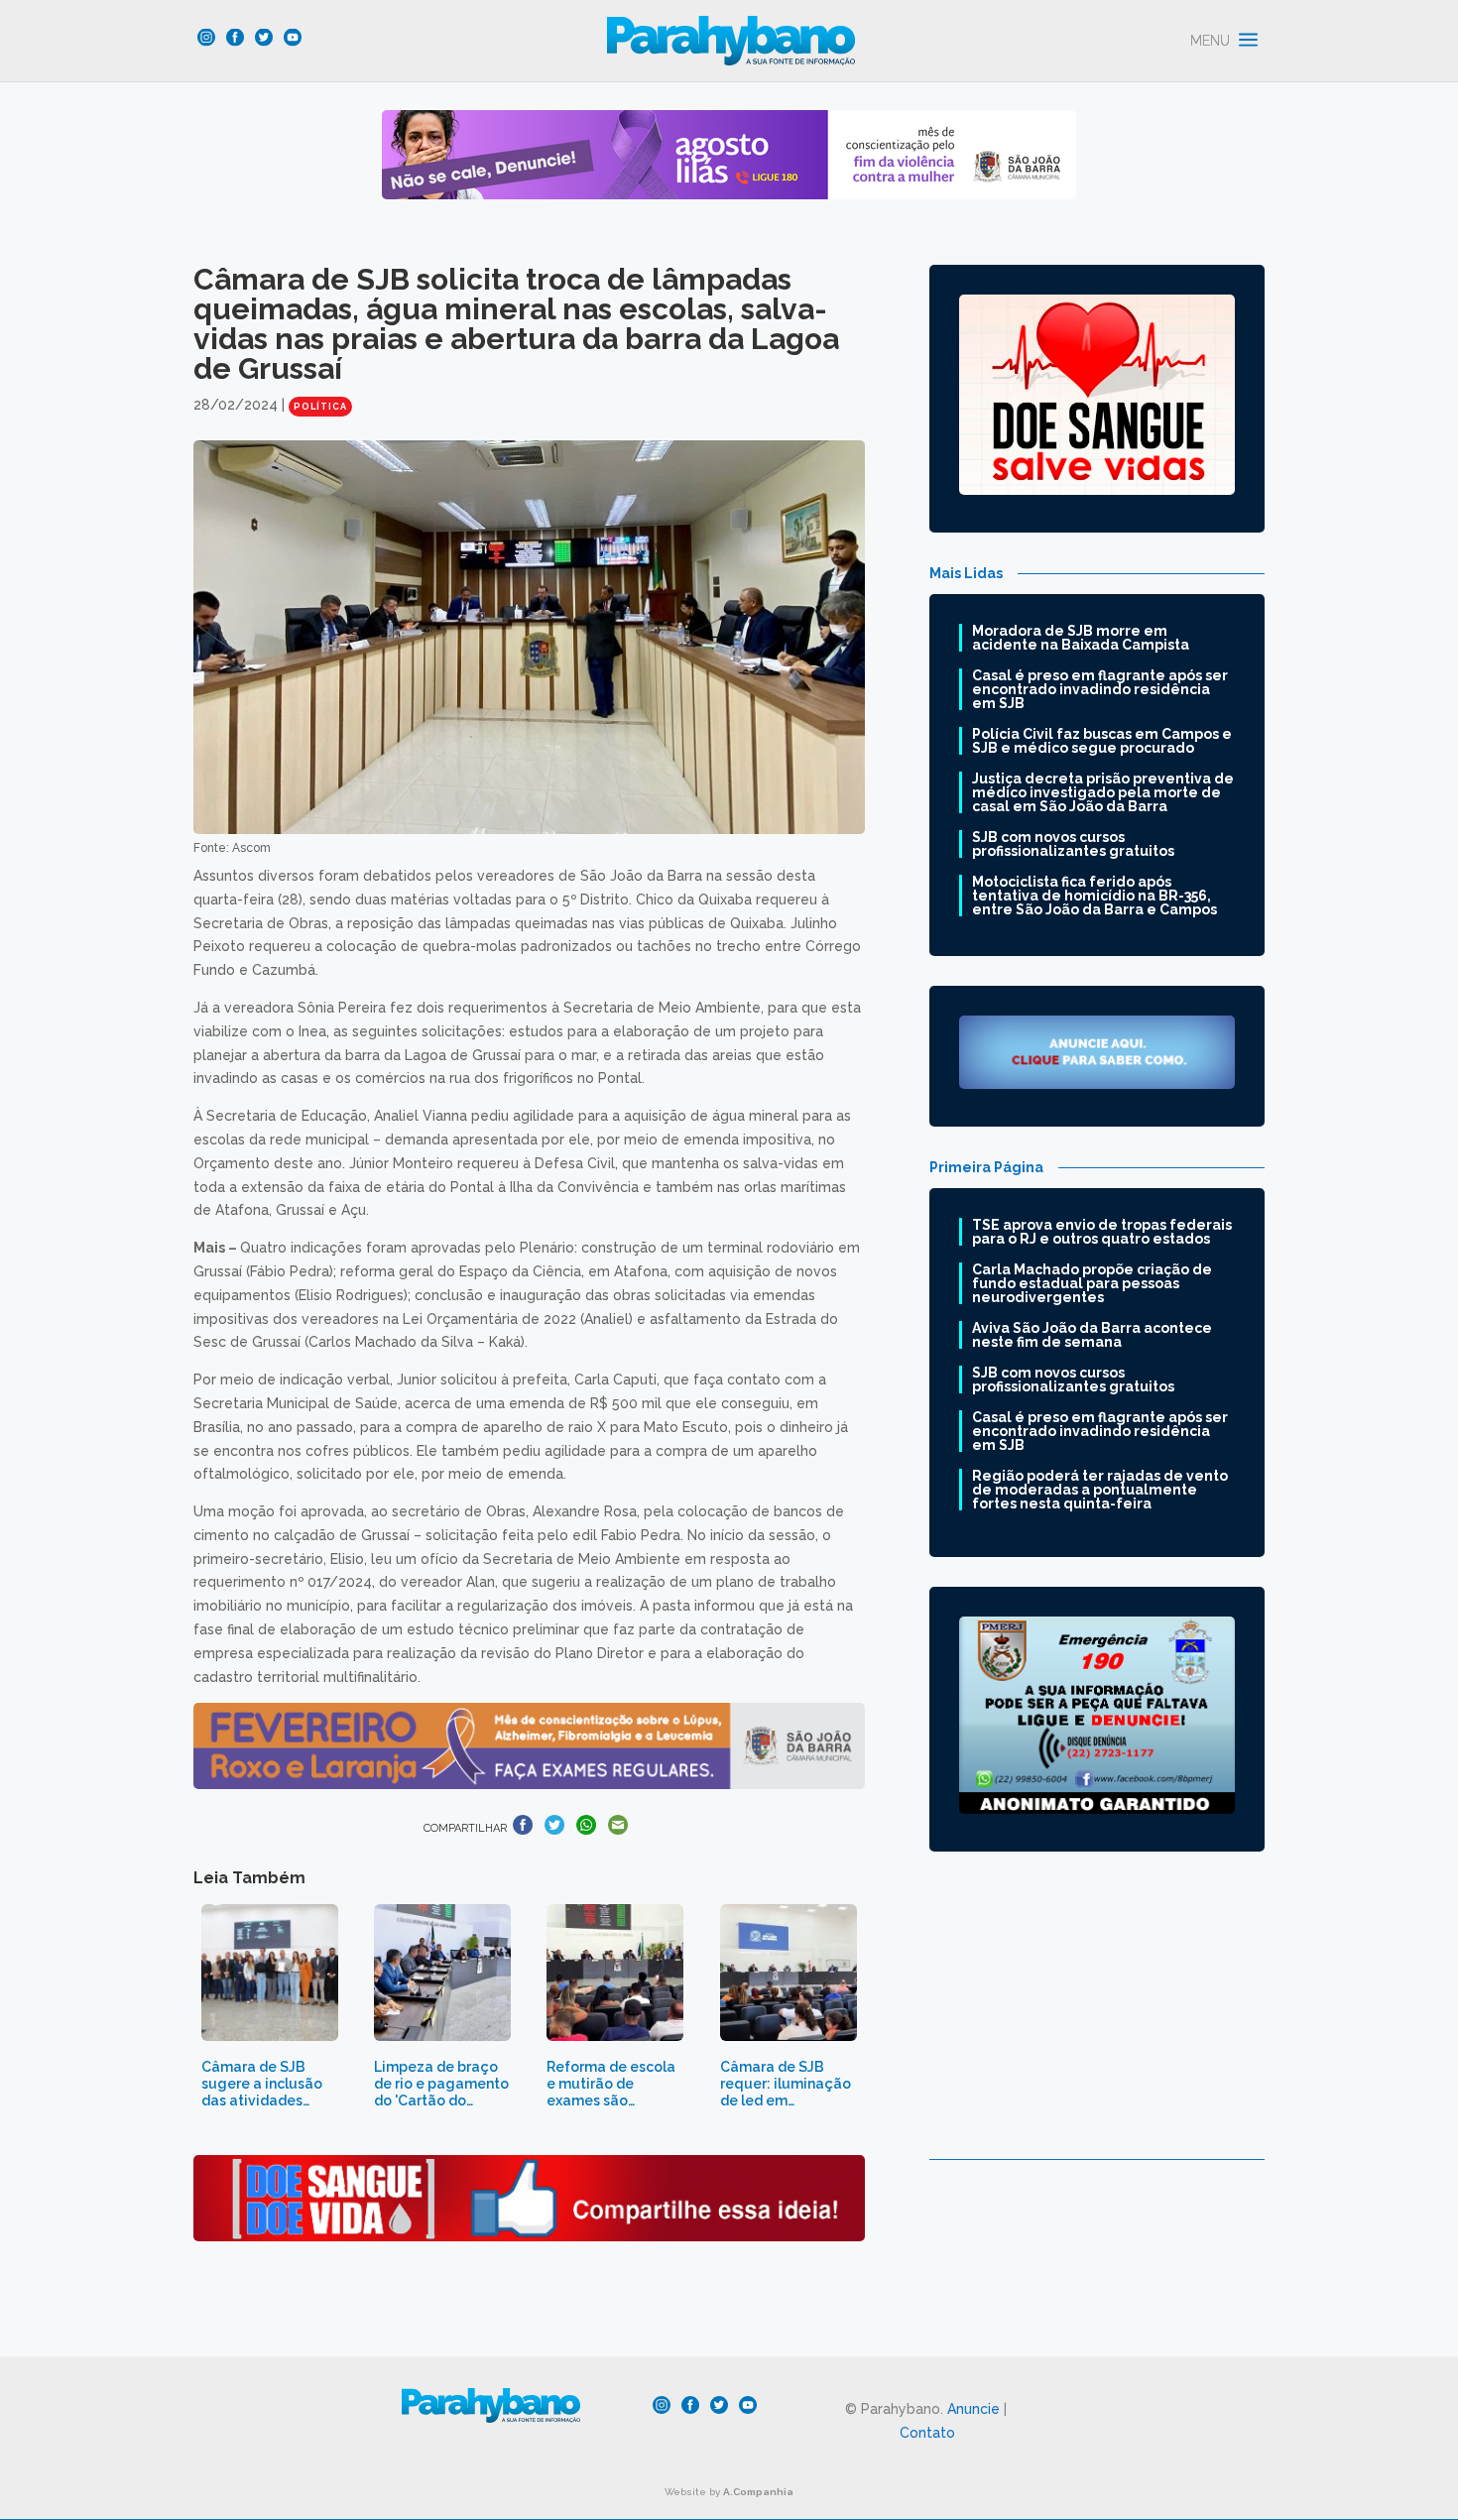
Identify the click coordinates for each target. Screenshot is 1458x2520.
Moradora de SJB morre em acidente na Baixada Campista (1081, 638)
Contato (927, 2433)
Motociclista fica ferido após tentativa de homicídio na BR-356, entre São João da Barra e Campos (1094, 896)
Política (320, 407)
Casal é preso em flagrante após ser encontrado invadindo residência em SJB (1100, 689)
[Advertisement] (1097, 2020)
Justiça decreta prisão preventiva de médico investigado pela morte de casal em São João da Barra (1103, 792)
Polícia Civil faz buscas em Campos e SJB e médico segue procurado (1102, 741)
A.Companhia (758, 2492)
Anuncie (973, 2409)
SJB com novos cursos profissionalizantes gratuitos (1073, 844)
